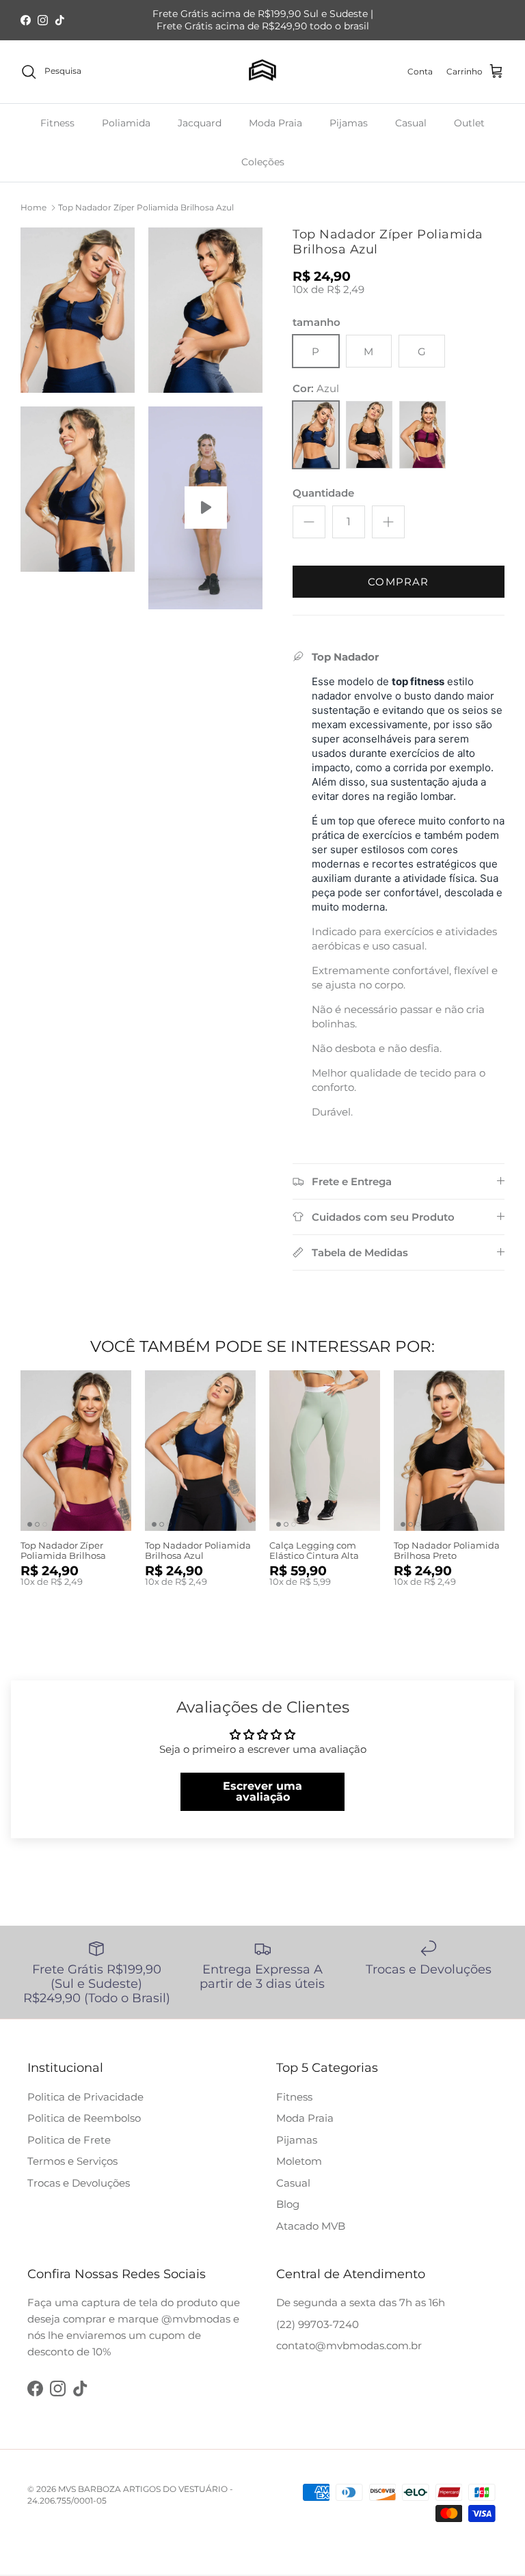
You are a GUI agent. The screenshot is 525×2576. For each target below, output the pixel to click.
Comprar (398, 582)
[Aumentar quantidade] (388, 522)
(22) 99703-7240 (318, 2324)
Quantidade (323, 493)
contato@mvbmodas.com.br (349, 2345)
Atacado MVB (311, 2226)
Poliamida (126, 123)
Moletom (299, 2161)
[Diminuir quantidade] (309, 522)
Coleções (263, 162)
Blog (288, 2204)
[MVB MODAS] (262, 72)
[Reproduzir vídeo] (206, 508)
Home (33, 207)
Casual (411, 123)
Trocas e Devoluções (79, 2183)
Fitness (57, 123)
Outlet (469, 123)
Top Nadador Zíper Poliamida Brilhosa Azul (146, 207)
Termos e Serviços (72, 2161)
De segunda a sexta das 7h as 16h (361, 2302)
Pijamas (349, 123)
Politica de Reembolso (84, 2118)
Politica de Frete (69, 2140)
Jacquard (200, 123)
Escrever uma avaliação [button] (262, 1791)
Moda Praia (275, 123)
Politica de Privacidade (85, 2097)
